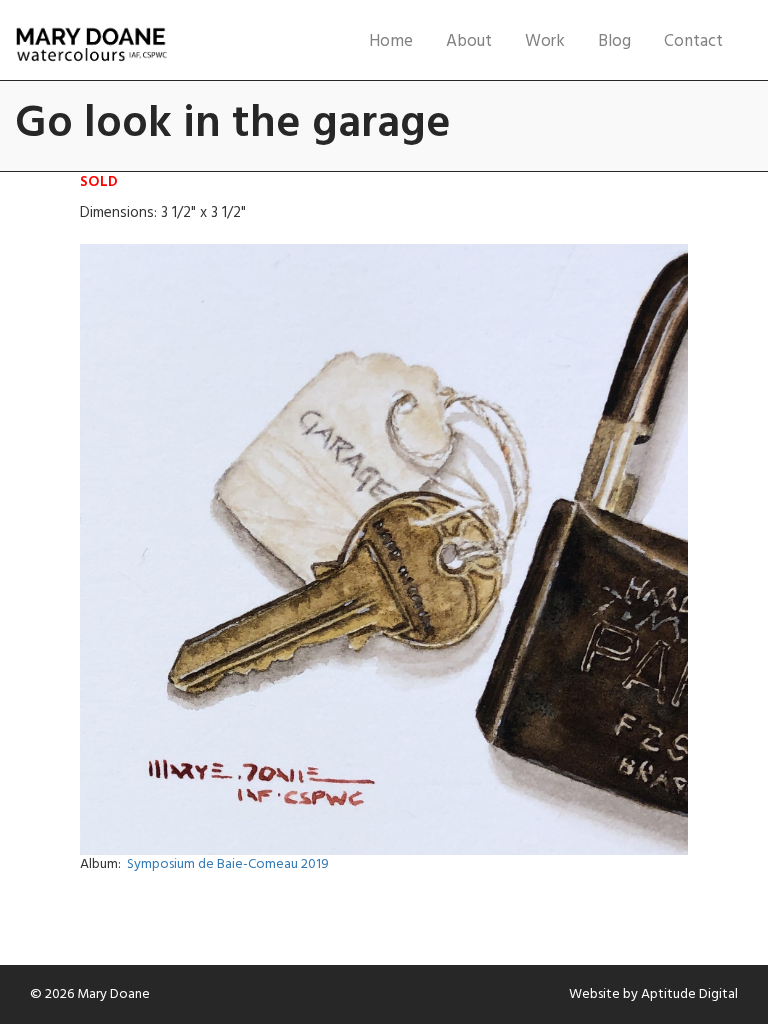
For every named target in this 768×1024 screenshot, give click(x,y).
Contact (693, 41)
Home (391, 41)
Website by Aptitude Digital (653, 994)
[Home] (91, 45)
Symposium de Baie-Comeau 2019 (228, 864)
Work (545, 41)
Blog (614, 41)
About (469, 41)
